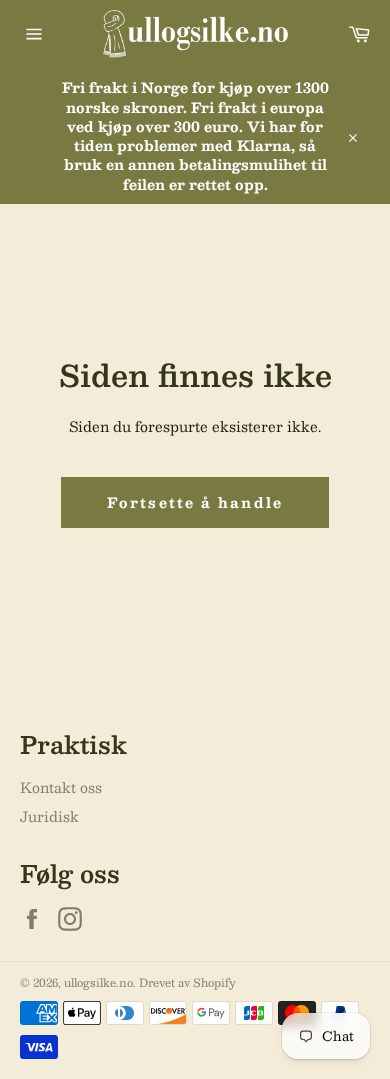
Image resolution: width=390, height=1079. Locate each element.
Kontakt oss (61, 787)
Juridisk (49, 816)
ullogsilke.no (98, 982)
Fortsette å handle (195, 502)
